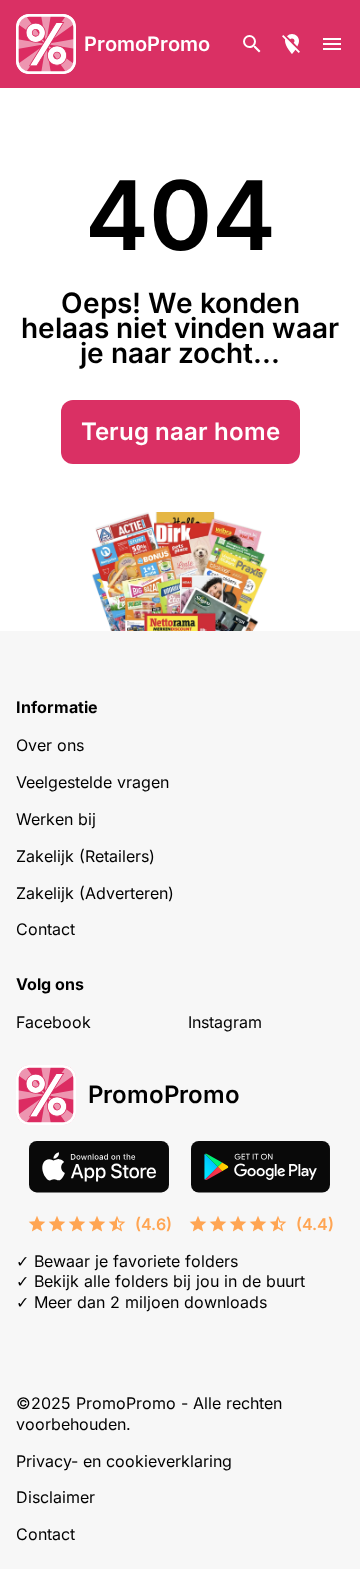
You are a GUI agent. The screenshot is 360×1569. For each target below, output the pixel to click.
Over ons (50, 745)
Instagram (225, 1022)
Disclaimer (55, 1497)
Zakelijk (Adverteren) (95, 893)
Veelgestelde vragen (92, 782)
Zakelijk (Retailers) (85, 856)
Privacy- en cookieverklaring (124, 1461)
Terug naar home (180, 431)
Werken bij (56, 819)
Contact (45, 929)
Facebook (53, 1022)
